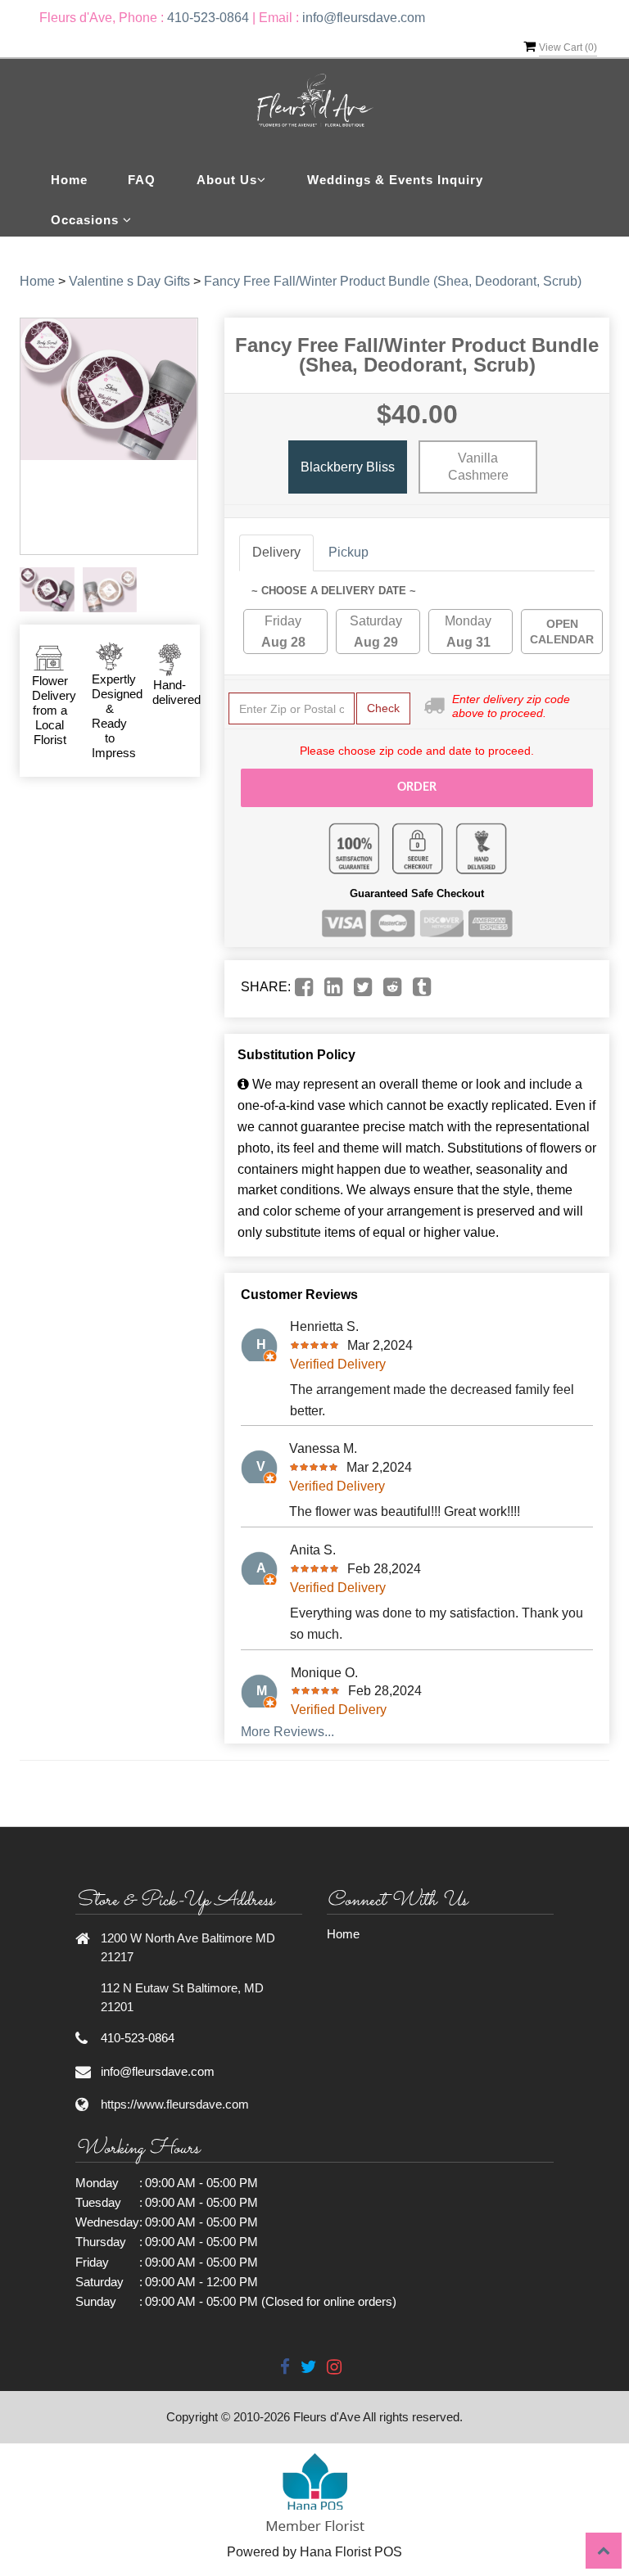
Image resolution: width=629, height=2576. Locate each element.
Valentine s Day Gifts (129, 281)
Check (383, 708)
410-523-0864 (208, 18)
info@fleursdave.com (364, 18)
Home (69, 180)
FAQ (142, 180)
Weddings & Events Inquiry (395, 180)
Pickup (348, 552)
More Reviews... (287, 1732)
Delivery (276, 552)
